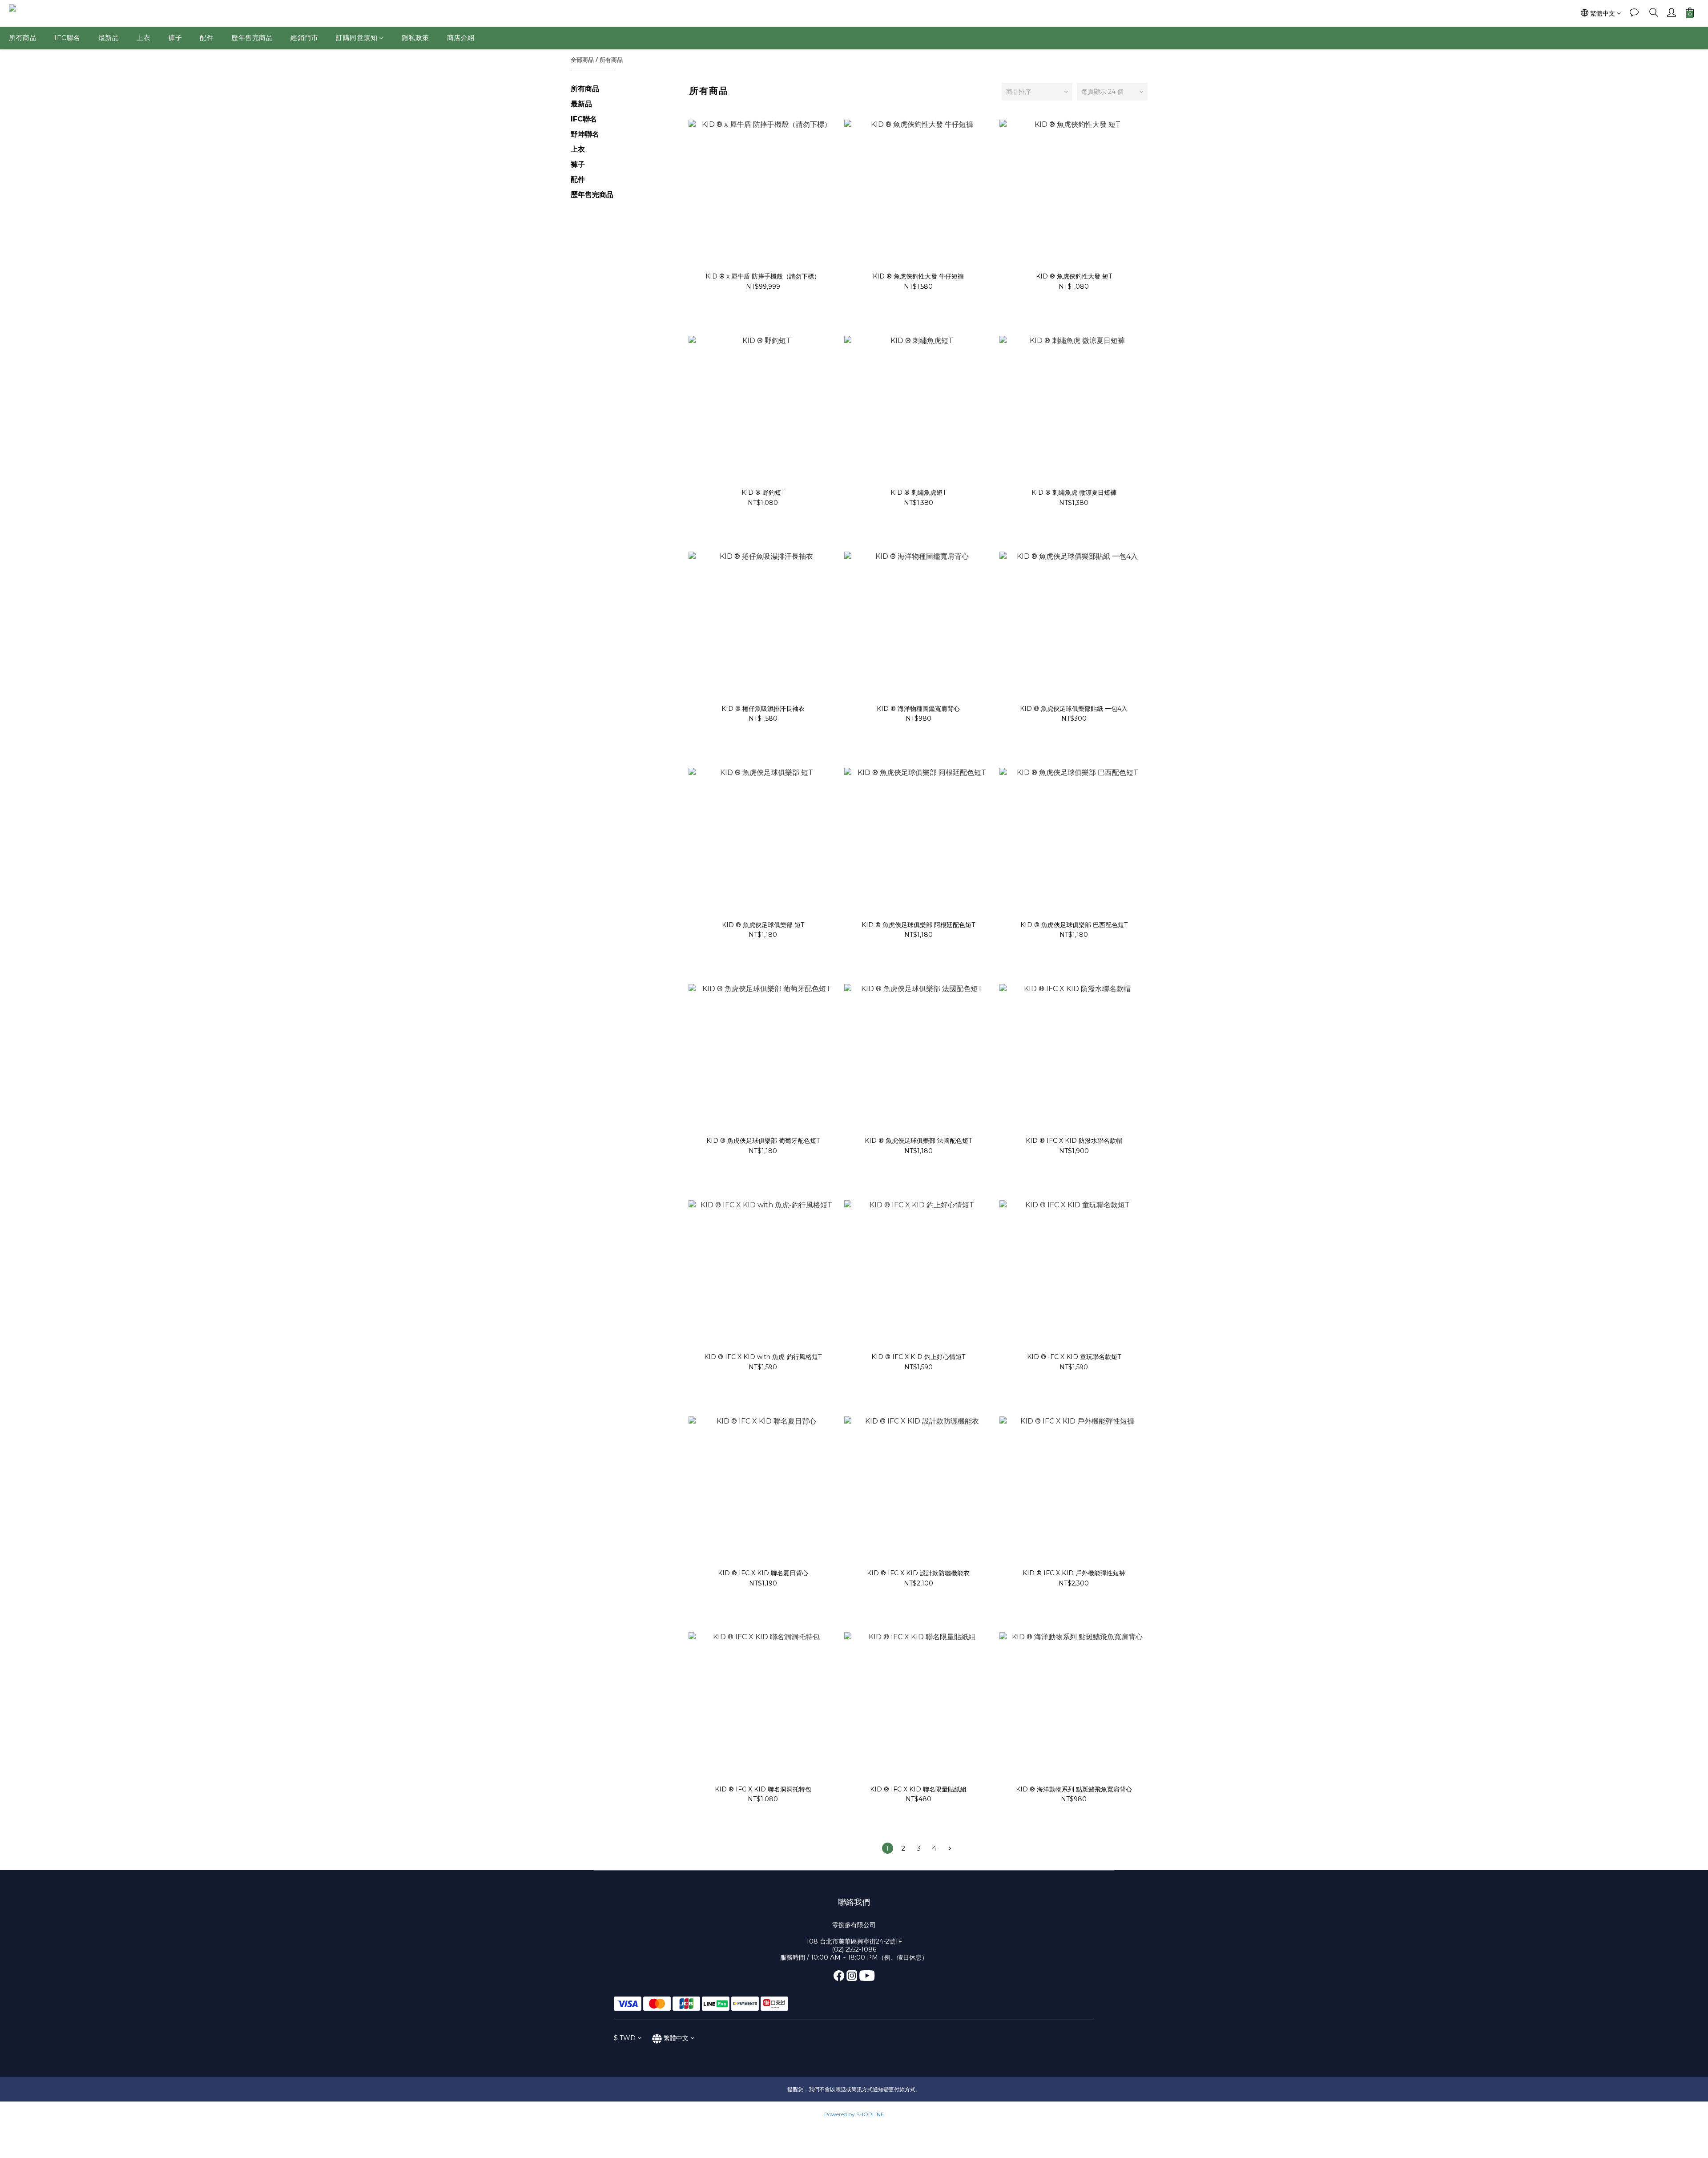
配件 (207, 38)
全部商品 (582, 60)
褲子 (175, 38)
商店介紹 (461, 38)
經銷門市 (304, 38)
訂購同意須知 (357, 38)
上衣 (143, 38)
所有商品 (23, 38)
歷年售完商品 (252, 38)
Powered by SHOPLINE (854, 2114)
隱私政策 (415, 38)
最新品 (109, 38)
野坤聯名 (585, 134)
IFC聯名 (67, 38)
